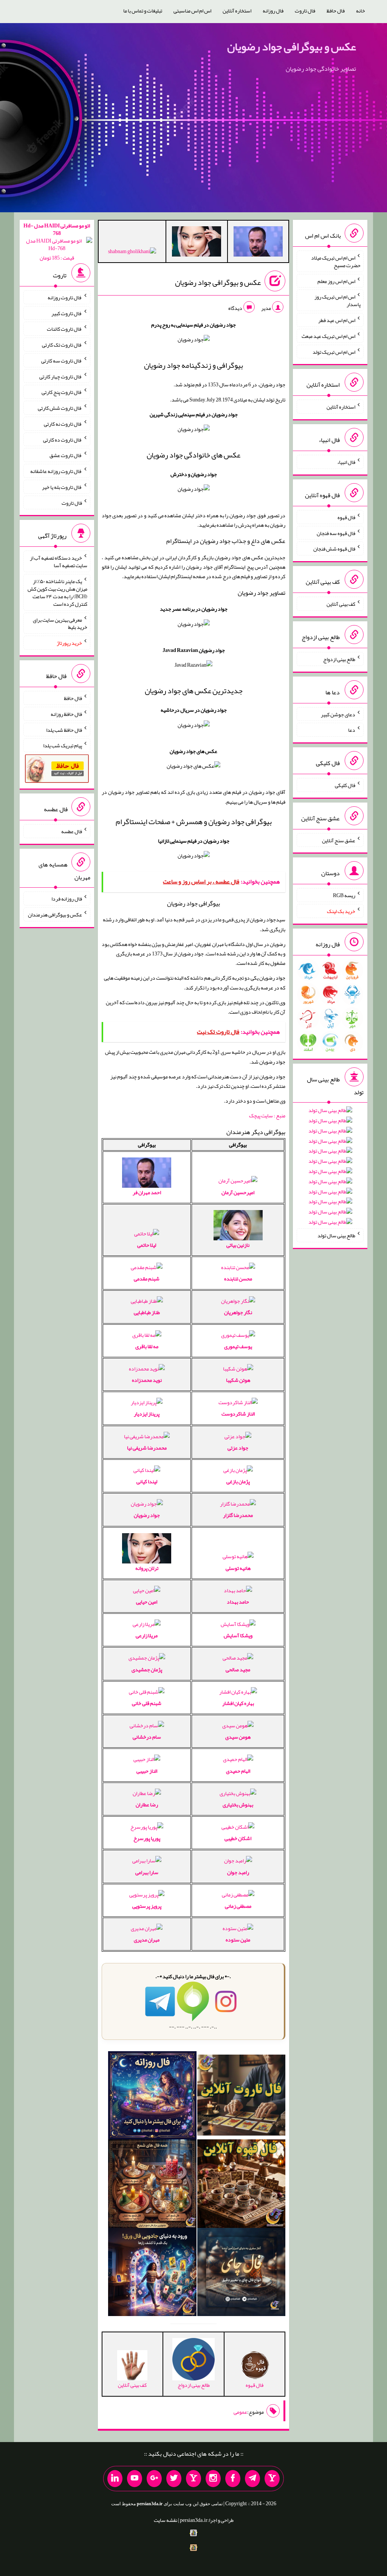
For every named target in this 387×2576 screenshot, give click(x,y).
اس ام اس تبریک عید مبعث (328, 336)
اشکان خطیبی (238, 1838)
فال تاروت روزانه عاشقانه (56, 471)
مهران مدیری (147, 1940)
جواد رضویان (147, 1515)
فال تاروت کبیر (67, 313)
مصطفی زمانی (238, 1906)
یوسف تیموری (238, 1346)
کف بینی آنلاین (341, 604)
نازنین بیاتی (238, 1245)
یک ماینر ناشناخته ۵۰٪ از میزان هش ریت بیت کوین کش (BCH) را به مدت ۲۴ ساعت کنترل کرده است (57, 593)
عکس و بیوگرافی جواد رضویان (292, 47)
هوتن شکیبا (238, 1380)
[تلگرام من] (252, 2479)
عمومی (240, 2412)
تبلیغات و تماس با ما (143, 11)
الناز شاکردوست (238, 1414)
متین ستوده (238, 1940)
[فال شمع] (152, 2185)
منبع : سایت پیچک (267, 1115)
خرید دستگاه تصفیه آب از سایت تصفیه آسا (59, 562)
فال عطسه (72, 831)
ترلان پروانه (147, 1568)
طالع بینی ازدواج (339, 659)
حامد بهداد (238, 1602)
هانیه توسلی (238, 1568)
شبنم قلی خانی (147, 1703)
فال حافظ (336, 11)
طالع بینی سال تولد (336, 1235)
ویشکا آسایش (238, 1635)
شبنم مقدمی (147, 1279)
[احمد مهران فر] (258, 243)
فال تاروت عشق (66, 455)
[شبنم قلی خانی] (132, 253)
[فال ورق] (152, 2274)
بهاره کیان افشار (238, 1703)
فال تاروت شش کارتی (60, 408)
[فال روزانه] (152, 2097)
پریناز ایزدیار (147, 1414)
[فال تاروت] (241, 2097)
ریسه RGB (344, 895)
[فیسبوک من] (233, 2479)
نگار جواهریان (238, 1312)
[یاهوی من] (272, 2479)
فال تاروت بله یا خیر (62, 487)
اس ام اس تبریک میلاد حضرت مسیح (336, 261)
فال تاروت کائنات (64, 329)
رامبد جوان (238, 1872)
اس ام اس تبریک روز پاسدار (337, 300)
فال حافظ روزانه (66, 714)
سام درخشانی (147, 1737)
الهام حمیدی (238, 1771)
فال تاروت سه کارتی (62, 361)
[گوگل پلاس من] (154, 2479)
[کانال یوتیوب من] (135, 2479)
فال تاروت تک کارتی (62, 345)
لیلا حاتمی (147, 1245)
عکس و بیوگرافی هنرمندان (55, 915)
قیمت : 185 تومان (57, 242)
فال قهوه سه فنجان (336, 533)
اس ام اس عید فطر (337, 320)
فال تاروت (305, 11)
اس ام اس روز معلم (336, 281)
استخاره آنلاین (237, 11)
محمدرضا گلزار (238, 1515)
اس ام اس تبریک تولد (334, 352)
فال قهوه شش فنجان (334, 549)
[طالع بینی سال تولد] (330, 1169)
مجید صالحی (238, 1669)
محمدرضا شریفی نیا (147, 1448)
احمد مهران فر (147, 1192)
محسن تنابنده (238, 1279)
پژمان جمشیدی (147, 1669)
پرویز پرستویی (147, 1906)
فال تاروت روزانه (65, 297)
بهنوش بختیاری (238, 1804)
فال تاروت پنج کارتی (62, 392)
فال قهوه (346, 517)
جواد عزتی (238, 1448)
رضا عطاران (147, 1804)
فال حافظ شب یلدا (64, 730)
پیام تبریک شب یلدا (63, 745)
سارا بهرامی (147, 1872)
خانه (361, 11)
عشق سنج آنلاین (339, 840)
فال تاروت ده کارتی (63, 439)
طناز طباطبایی (147, 1312)
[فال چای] (241, 2274)
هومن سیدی (238, 1737)
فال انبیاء (346, 462)
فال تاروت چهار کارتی (61, 376)
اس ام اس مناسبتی (192, 11)
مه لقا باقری (147, 1346)
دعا (352, 730)
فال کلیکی (345, 785)
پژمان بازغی (238, 1481)
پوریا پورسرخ (147, 1838)
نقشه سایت (166, 2520)
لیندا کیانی (147, 1481)
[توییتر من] (174, 2479)
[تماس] (193, 2479)
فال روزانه (273, 11)
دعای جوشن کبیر (338, 714)
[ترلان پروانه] (197, 243)
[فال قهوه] (241, 2185)
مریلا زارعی (147, 1635)
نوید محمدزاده (147, 1380)
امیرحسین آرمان (238, 1192)
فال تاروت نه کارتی (63, 424)
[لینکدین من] (115, 2479)
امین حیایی (147, 1602)
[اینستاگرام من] (213, 2479)
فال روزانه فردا (67, 899)
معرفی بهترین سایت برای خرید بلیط (60, 623)
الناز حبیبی (147, 1771)
